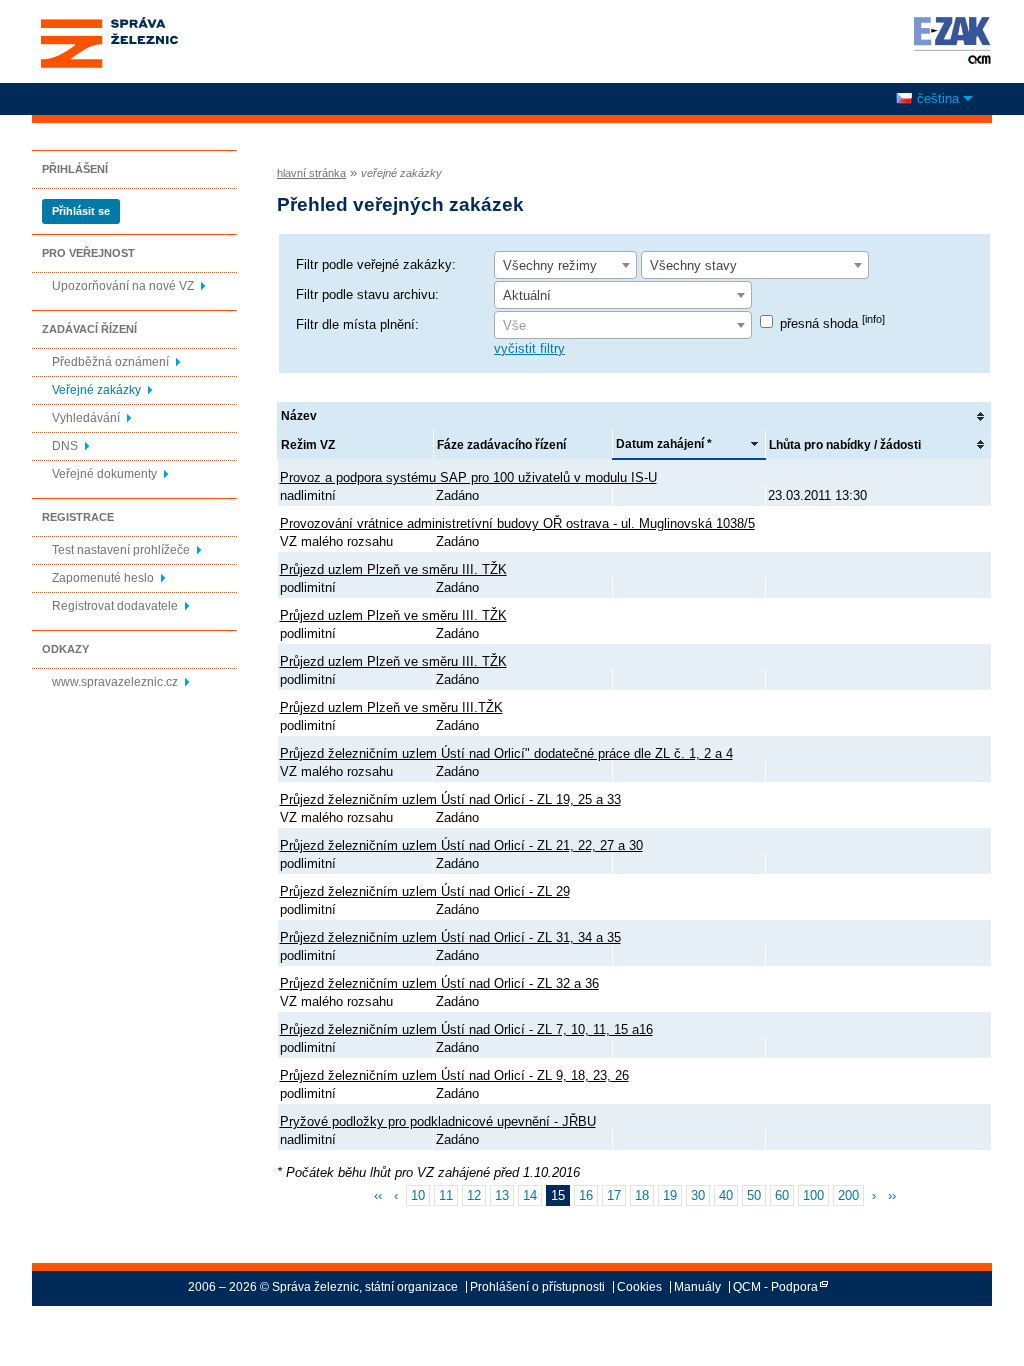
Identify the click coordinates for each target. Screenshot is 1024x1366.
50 (754, 1195)
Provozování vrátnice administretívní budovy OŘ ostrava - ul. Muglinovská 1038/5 (517, 523)
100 (813, 1195)
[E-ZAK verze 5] (948, 40)
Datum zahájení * (664, 444)
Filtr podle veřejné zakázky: (376, 264)
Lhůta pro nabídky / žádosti (845, 445)
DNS (65, 446)
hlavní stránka (311, 173)
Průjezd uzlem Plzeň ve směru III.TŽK (391, 707)
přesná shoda (832, 323)
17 (614, 1195)
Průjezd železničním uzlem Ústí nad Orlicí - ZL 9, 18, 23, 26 (454, 1075)
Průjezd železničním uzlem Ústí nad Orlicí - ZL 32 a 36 (439, 983)
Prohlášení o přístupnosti (537, 1287)
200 (848, 1195)
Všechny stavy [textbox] (693, 265)
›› (892, 1195)
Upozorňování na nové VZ (123, 286)
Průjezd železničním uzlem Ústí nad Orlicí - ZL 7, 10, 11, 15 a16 (466, 1029)
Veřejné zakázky (96, 390)
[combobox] (565, 265)
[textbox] (623, 326)
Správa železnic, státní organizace (108, 23)
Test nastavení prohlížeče (121, 550)
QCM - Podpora (775, 1287)
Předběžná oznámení (110, 362)
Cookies (639, 1287)
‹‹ (378, 1195)
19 (670, 1195)
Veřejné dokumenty (104, 474)
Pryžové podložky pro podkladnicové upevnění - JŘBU (438, 1121)
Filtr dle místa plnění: (357, 324)
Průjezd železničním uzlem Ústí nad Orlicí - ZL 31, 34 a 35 (450, 937)
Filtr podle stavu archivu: (367, 294)
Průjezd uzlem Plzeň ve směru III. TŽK (393, 569)
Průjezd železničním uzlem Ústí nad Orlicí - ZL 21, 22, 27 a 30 (461, 845)
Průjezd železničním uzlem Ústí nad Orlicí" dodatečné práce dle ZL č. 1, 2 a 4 (506, 753)
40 (726, 1195)
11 (446, 1195)
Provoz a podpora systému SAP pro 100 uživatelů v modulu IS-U (468, 477)
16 (586, 1195)
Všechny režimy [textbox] (550, 265)
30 (698, 1195)
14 (530, 1195)
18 (642, 1195)
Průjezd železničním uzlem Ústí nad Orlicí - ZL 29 (425, 891)
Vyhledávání (86, 418)
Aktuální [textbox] (527, 295)
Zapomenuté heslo (103, 578)
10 (418, 1195)
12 (474, 1195)
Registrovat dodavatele (115, 606)
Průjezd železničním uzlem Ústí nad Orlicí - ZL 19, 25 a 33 (450, 799)
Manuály (697, 1287)
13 (502, 1195)
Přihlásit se (81, 211)
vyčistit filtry (529, 348)
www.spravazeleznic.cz (115, 682)
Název (299, 416)
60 (782, 1195)
